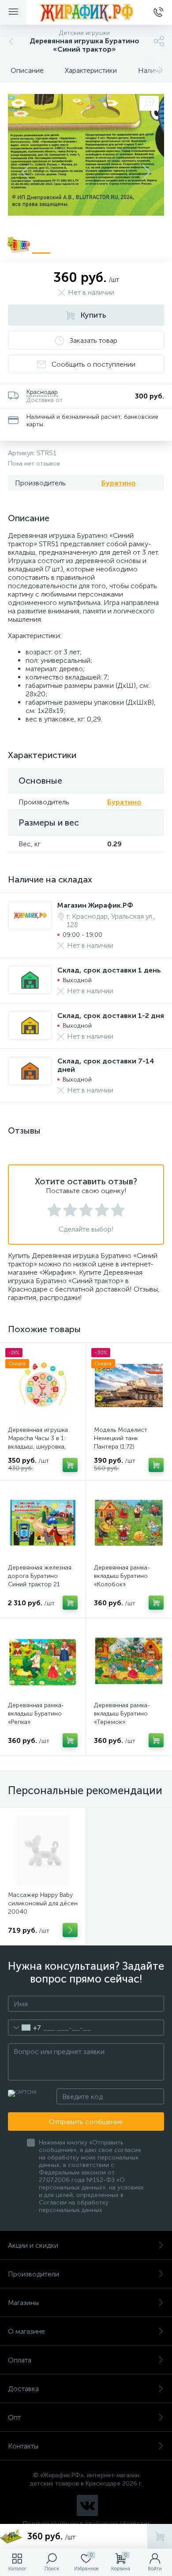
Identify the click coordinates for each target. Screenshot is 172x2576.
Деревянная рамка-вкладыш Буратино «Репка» (36, 1714)
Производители (34, 2274)
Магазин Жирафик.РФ (95, 905)
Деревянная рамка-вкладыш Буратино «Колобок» (122, 1576)
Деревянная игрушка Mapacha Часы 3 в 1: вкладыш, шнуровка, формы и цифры (38, 1442)
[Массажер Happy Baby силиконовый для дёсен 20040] (43, 1851)
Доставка (23, 2389)
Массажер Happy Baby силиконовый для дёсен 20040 (43, 1903)
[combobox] (24, 2028)
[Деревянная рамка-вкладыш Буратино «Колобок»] (129, 1523)
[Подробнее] (70, 1930)
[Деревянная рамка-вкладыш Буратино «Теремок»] (129, 1661)
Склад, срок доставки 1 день (109, 970)
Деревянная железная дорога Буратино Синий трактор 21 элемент (40, 1580)
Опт (14, 2417)
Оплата (20, 2360)
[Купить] (70, 1465)
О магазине (26, 2331)
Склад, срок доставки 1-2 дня (111, 1016)
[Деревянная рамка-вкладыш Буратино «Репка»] (43, 1661)
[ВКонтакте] (87, 2505)
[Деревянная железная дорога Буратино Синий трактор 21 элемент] (43, 1523)
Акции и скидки (33, 2245)
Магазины (23, 2303)
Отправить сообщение (86, 2122)
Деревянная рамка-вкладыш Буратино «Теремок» (122, 1714)
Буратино (119, 483)
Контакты (23, 2446)
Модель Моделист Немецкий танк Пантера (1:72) (121, 1438)
